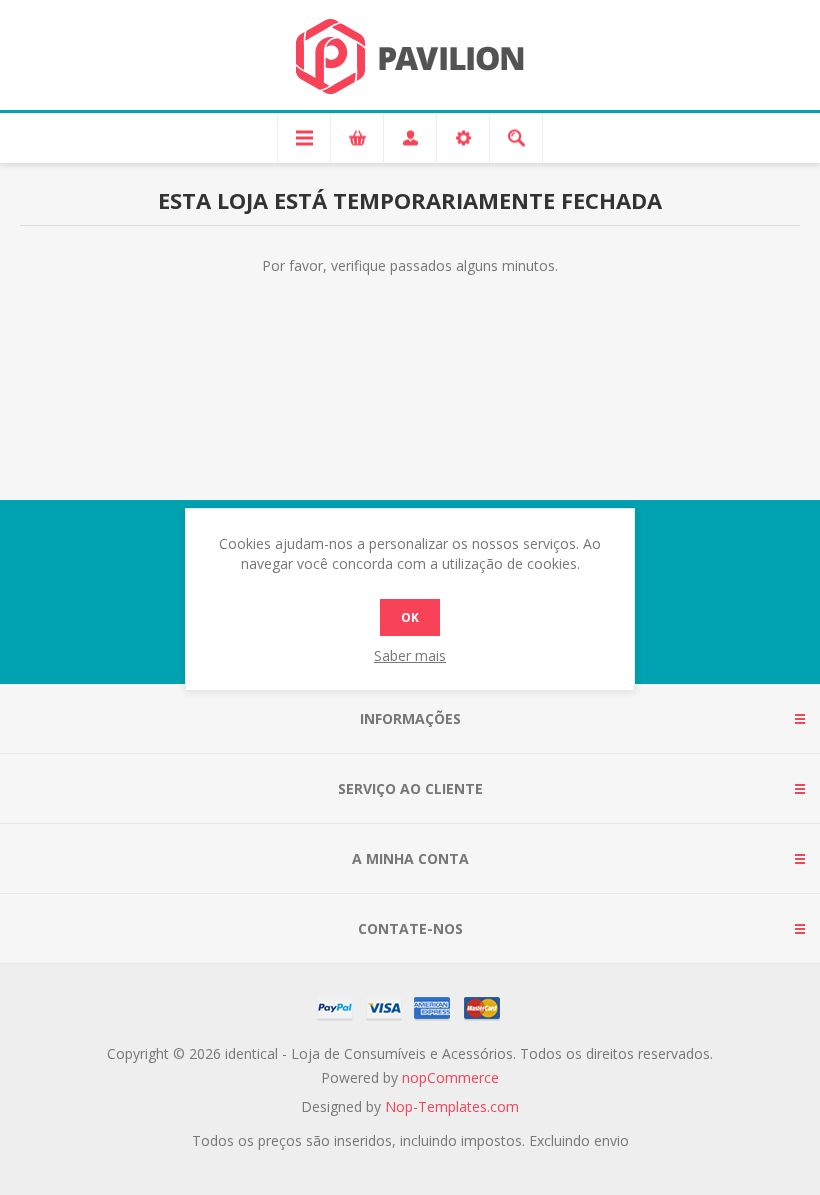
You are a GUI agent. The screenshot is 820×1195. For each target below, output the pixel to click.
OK (410, 617)
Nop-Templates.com (452, 1106)
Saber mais (410, 655)
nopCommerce (450, 1077)
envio (611, 1140)
